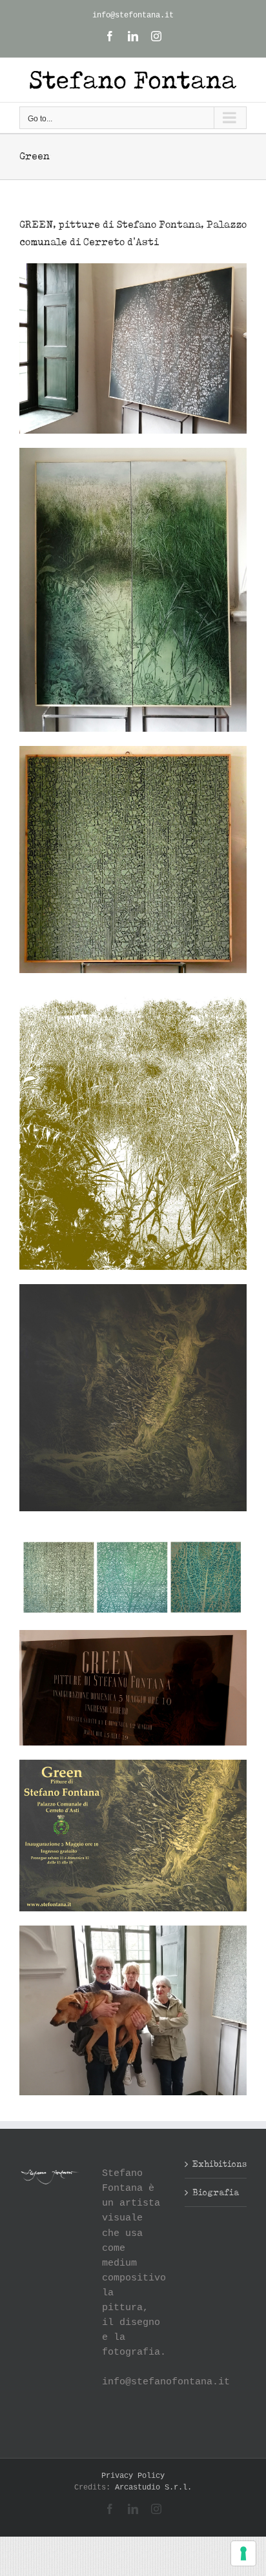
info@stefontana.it (133, 15)
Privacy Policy (133, 2476)
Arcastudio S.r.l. (153, 2488)
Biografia (216, 2192)
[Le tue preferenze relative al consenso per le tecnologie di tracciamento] (243, 2553)
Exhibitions (216, 2164)
